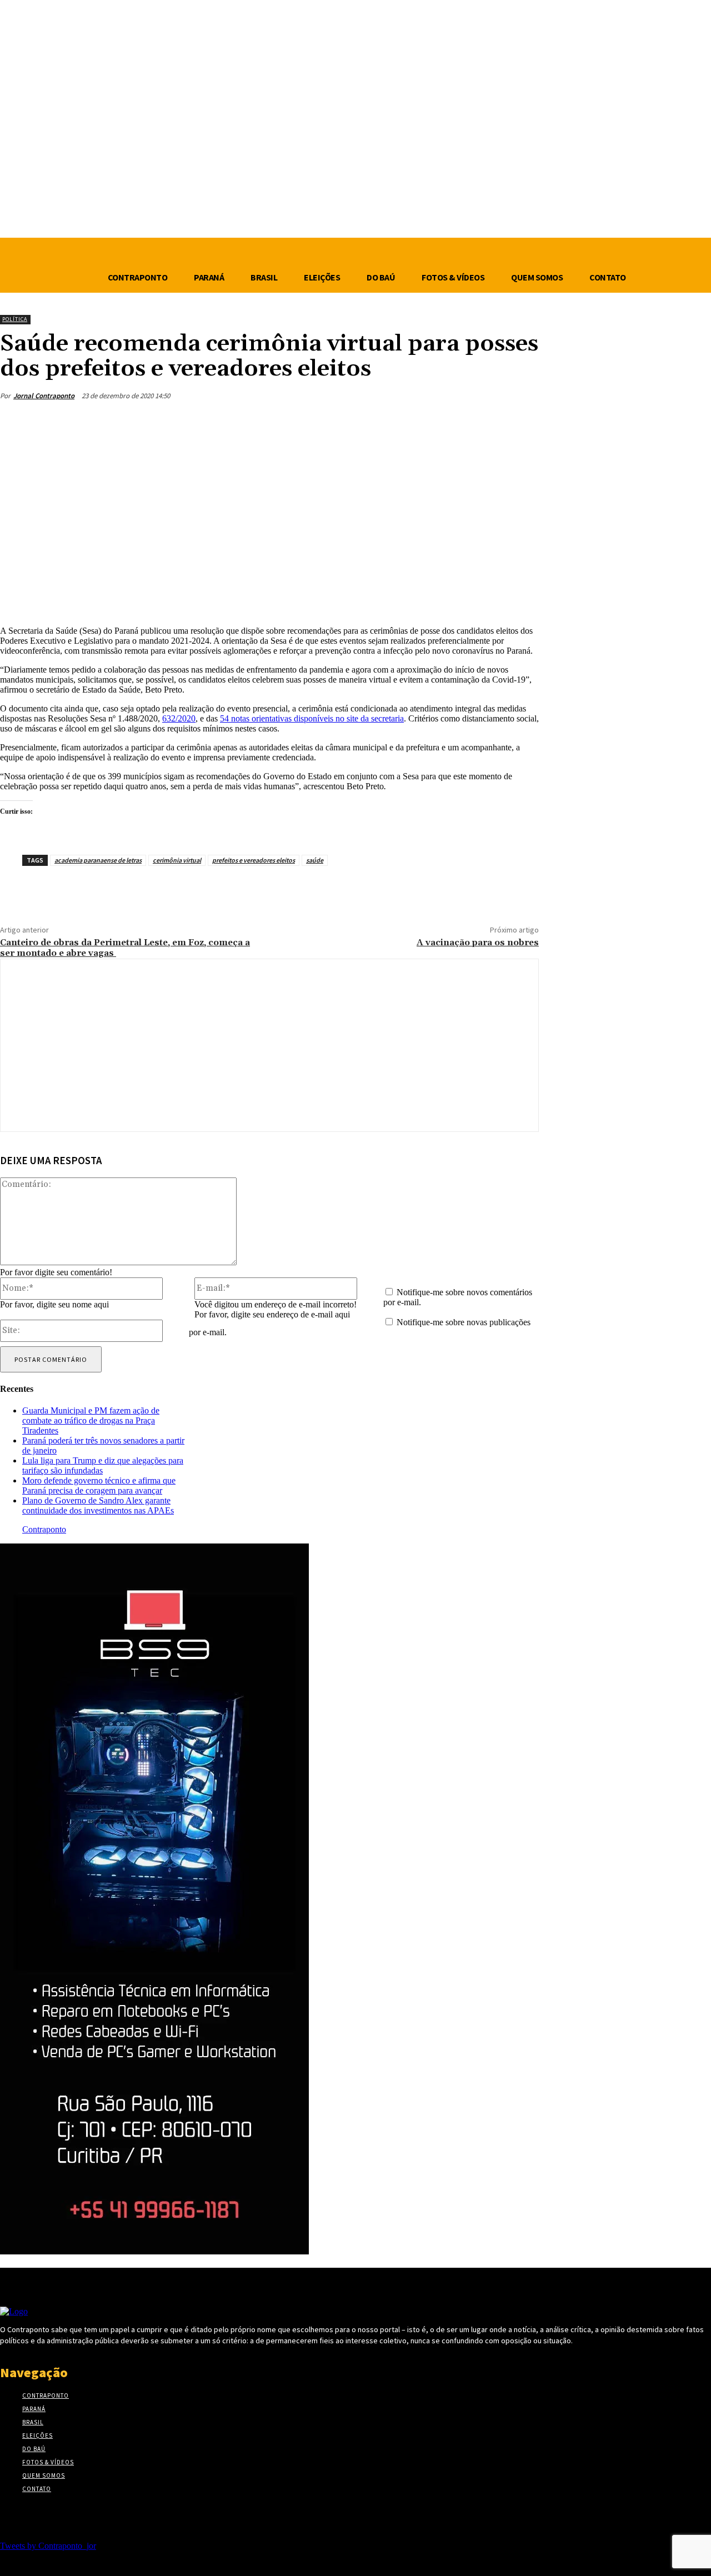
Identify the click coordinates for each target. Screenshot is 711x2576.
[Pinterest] (439, 422)
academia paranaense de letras (98, 860)
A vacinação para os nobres (478, 943)
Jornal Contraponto (44, 396)
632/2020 (179, 718)
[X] (399, 422)
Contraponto (44, 1529)
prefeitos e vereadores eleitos (254, 860)
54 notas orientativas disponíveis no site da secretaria (312, 718)
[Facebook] (359, 422)
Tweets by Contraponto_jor (48, 2546)
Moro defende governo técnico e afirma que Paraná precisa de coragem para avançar (99, 1485)
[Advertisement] (269, 528)
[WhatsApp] (479, 422)
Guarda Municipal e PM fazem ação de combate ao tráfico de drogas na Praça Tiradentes (91, 1420)
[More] (520, 422)
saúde (315, 860)
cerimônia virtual (177, 860)
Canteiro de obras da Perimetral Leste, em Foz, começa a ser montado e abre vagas (125, 948)
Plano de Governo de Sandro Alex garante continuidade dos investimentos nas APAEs (98, 1505)
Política (15, 319)
